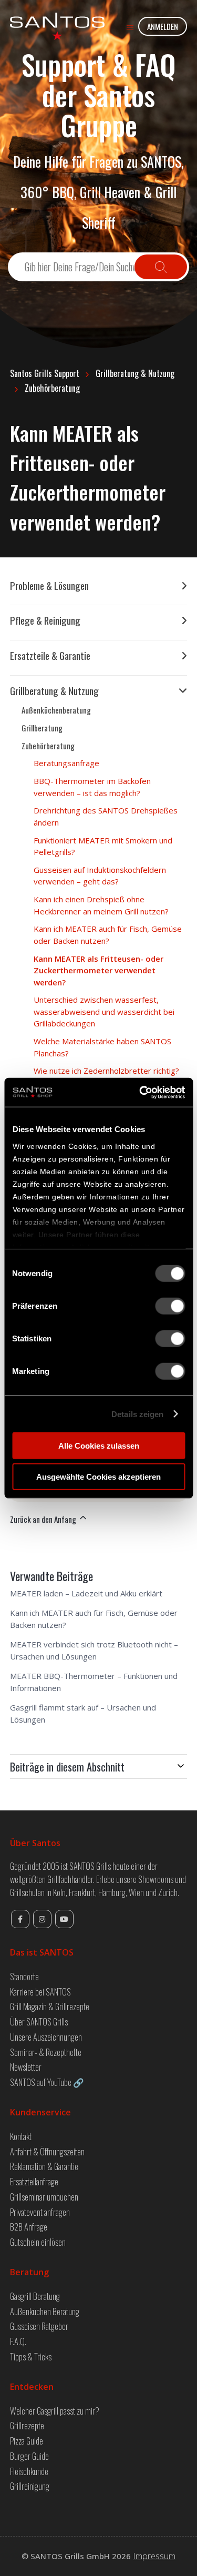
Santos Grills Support (45, 373)
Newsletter (26, 2067)
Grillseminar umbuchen (44, 2197)
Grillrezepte (27, 2425)
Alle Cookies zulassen (99, 1446)
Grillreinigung (30, 2486)
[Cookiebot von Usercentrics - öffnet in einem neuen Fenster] (140, 1092)
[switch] (170, 1306)
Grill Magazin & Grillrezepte (50, 2006)
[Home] (57, 26)
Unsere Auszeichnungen (46, 2037)
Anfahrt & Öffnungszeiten (47, 2151)
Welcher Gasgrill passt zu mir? (55, 2411)
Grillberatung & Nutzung (135, 373)
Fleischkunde (29, 2471)
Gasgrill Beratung (35, 2296)
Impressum (154, 2556)
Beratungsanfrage (66, 763)
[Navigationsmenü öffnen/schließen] (130, 27)
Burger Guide (29, 2456)
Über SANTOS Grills (39, 2022)
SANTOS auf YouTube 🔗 (47, 2082)
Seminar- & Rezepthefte (46, 2052)
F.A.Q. (18, 2341)
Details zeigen (137, 1414)
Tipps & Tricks (31, 2356)
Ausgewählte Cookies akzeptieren (98, 1477)
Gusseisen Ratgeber (39, 2326)
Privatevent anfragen (40, 2212)
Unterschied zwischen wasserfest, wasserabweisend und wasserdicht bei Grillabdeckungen (104, 1011)
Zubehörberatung (52, 388)
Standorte (24, 1976)
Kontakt (21, 2136)
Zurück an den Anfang (44, 1519)
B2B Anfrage (29, 2227)
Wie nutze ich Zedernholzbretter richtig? (106, 1071)
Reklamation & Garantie (44, 2166)
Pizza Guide (27, 2441)
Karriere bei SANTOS (40, 1992)
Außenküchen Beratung (45, 2311)
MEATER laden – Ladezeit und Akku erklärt (86, 1593)
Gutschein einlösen (38, 2242)
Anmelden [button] (163, 26)
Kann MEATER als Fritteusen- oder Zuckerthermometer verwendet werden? (98, 970)
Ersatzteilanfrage (34, 2181)
